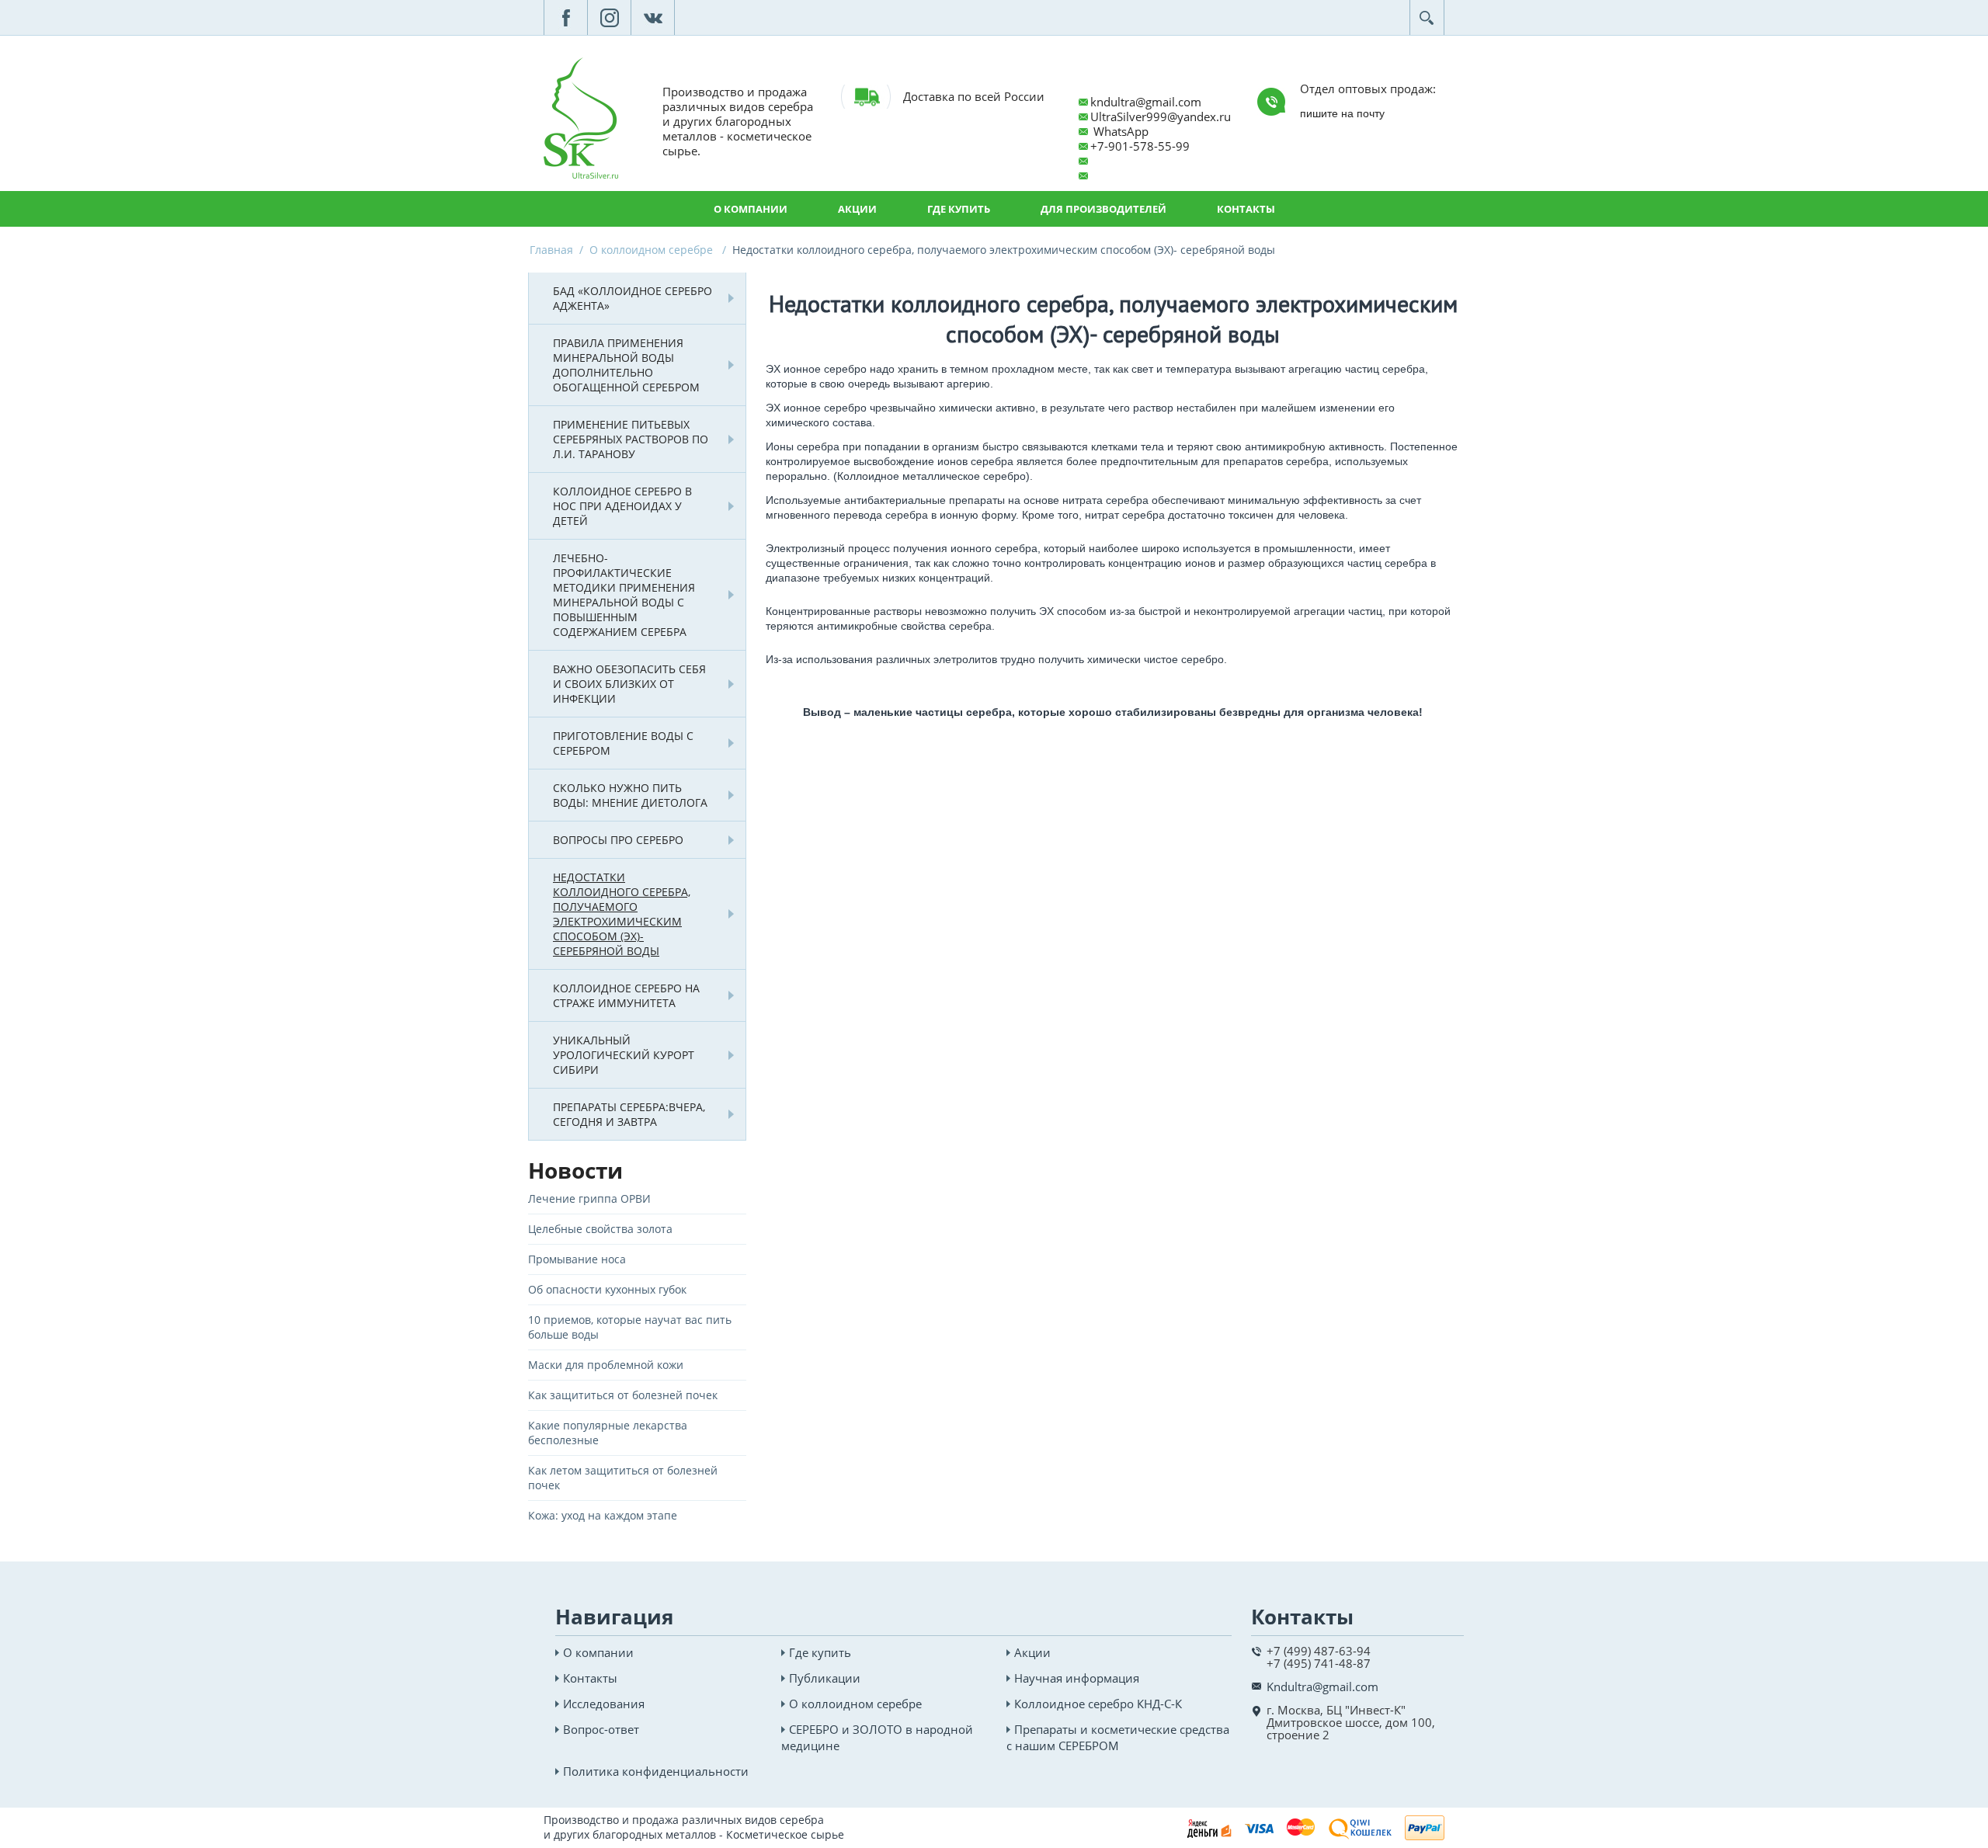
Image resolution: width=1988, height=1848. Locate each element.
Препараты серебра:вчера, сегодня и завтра (629, 1114)
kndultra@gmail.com (1146, 102)
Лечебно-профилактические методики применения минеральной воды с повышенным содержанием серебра (624, 595)
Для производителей (1103, 209)
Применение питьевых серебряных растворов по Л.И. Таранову (631, 439)
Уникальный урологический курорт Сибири (624, 1055)
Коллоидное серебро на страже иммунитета (626, 995)
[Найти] (1427, 17)
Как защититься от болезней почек (623, 1395)
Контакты (1246, 209)
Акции (857, 209)
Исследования (604, 1704)
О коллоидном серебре (653, 250)
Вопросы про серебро (618, 840)
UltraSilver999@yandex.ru (1161, 116)
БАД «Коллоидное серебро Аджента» (633, 298)
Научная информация (1077, 1678)
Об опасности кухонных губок (607, 1289)
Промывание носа (577, 1259)
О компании (751, 209)
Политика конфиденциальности (656, 1771)
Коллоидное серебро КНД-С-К (1098, 1704)
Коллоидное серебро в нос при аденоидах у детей (622, 506)
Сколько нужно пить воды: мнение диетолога (630, 795)
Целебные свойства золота (600, 1229)
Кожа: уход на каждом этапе (603, 1515)
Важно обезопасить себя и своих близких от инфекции (629, 684)
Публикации (825, 1678)
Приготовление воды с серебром (623, 743)
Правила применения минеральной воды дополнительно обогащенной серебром (626, 365)
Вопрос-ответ (601, 1729)
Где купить (959, 209)
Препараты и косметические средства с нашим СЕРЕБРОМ (1118, 1737)
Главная (551, 250)
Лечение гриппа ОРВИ (589, 1198)
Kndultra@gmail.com (1322, 1686)
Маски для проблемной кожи (606, 1365)
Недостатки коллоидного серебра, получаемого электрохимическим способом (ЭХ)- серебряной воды (622, 914)
